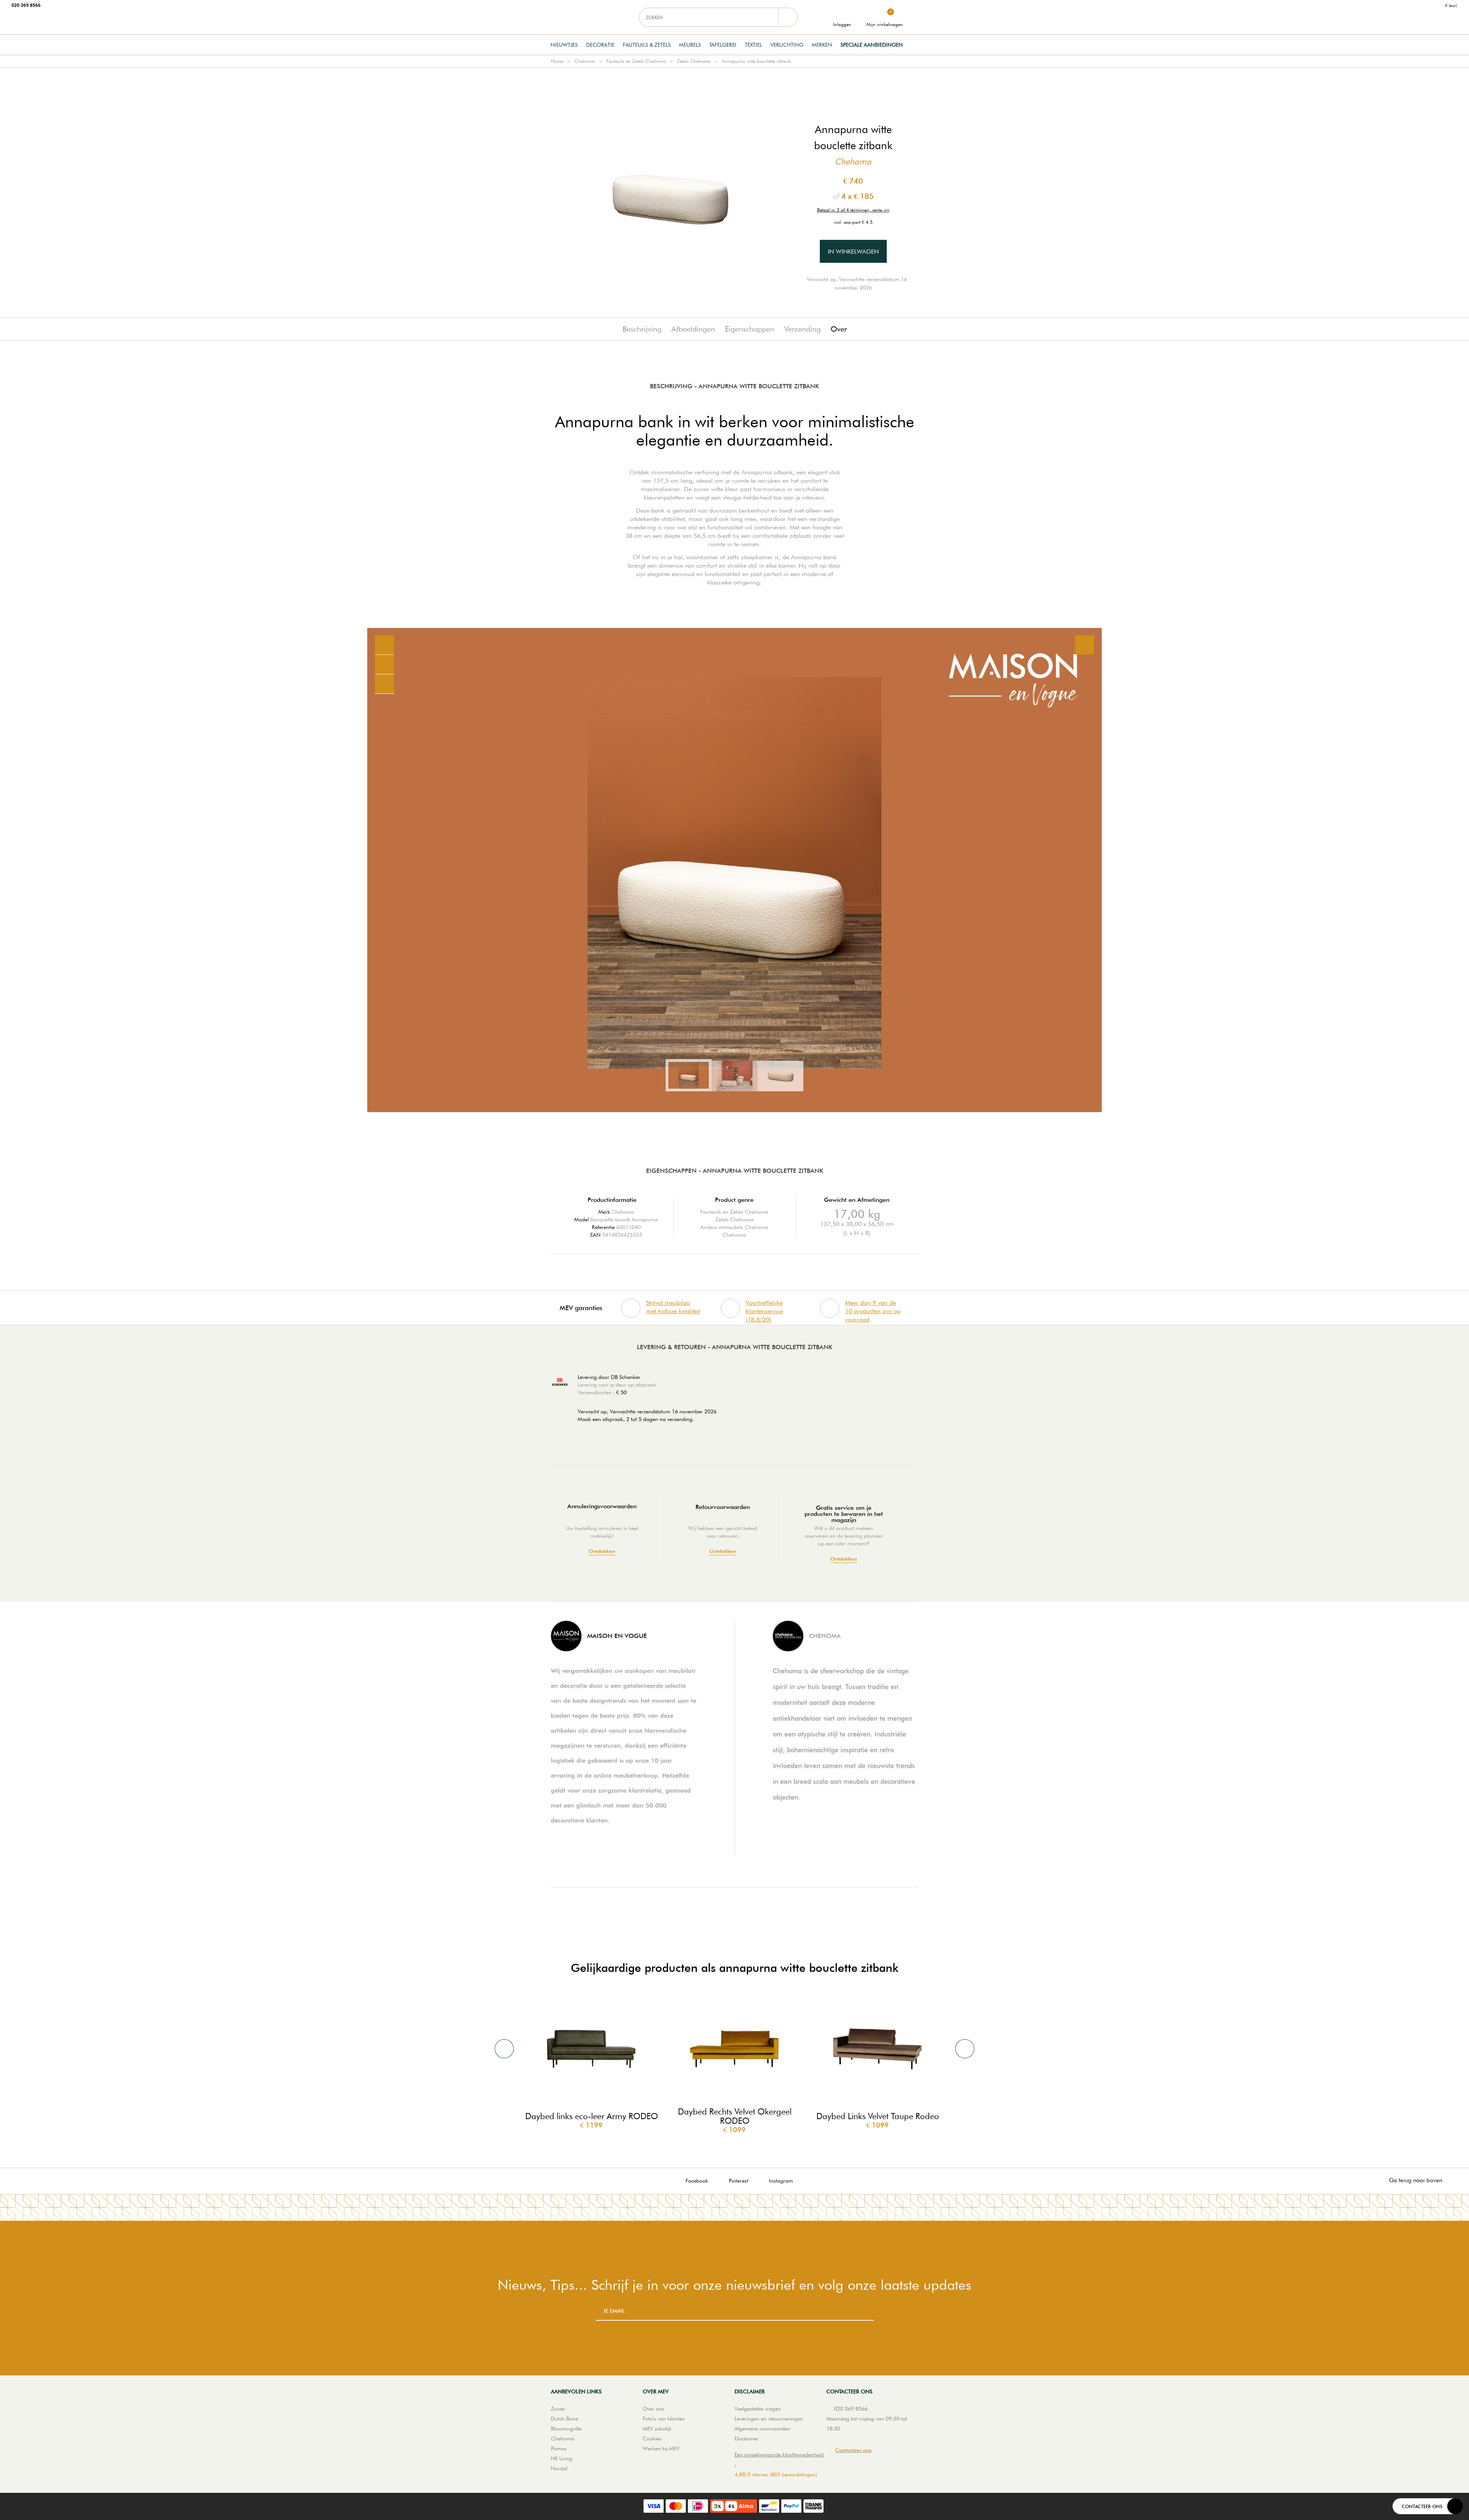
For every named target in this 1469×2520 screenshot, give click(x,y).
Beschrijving (642, 329)
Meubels (690, 45)
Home (557, 61)
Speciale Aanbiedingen (872, 45)
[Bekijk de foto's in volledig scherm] (1085, 645)
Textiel (753, 45)
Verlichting (787, 45)
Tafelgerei (723, 45)
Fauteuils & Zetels (647, 45)
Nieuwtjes (564, 45)
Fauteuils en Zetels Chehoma (636, 61)
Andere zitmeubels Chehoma (734, 1227)
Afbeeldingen (693, 329)
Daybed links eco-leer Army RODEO (592, 2116)
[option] (734, 870)
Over (839, 329)
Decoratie (600, 45)
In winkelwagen (853, 252)
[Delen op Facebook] (384, 665)
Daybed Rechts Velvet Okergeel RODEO (735, 2116)
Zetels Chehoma (694, 61)
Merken (822, 45)
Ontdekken (602, 1551)
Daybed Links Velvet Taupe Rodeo (878, 2116)
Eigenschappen (750, 329)
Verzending (802, 329)
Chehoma (585, 61)
